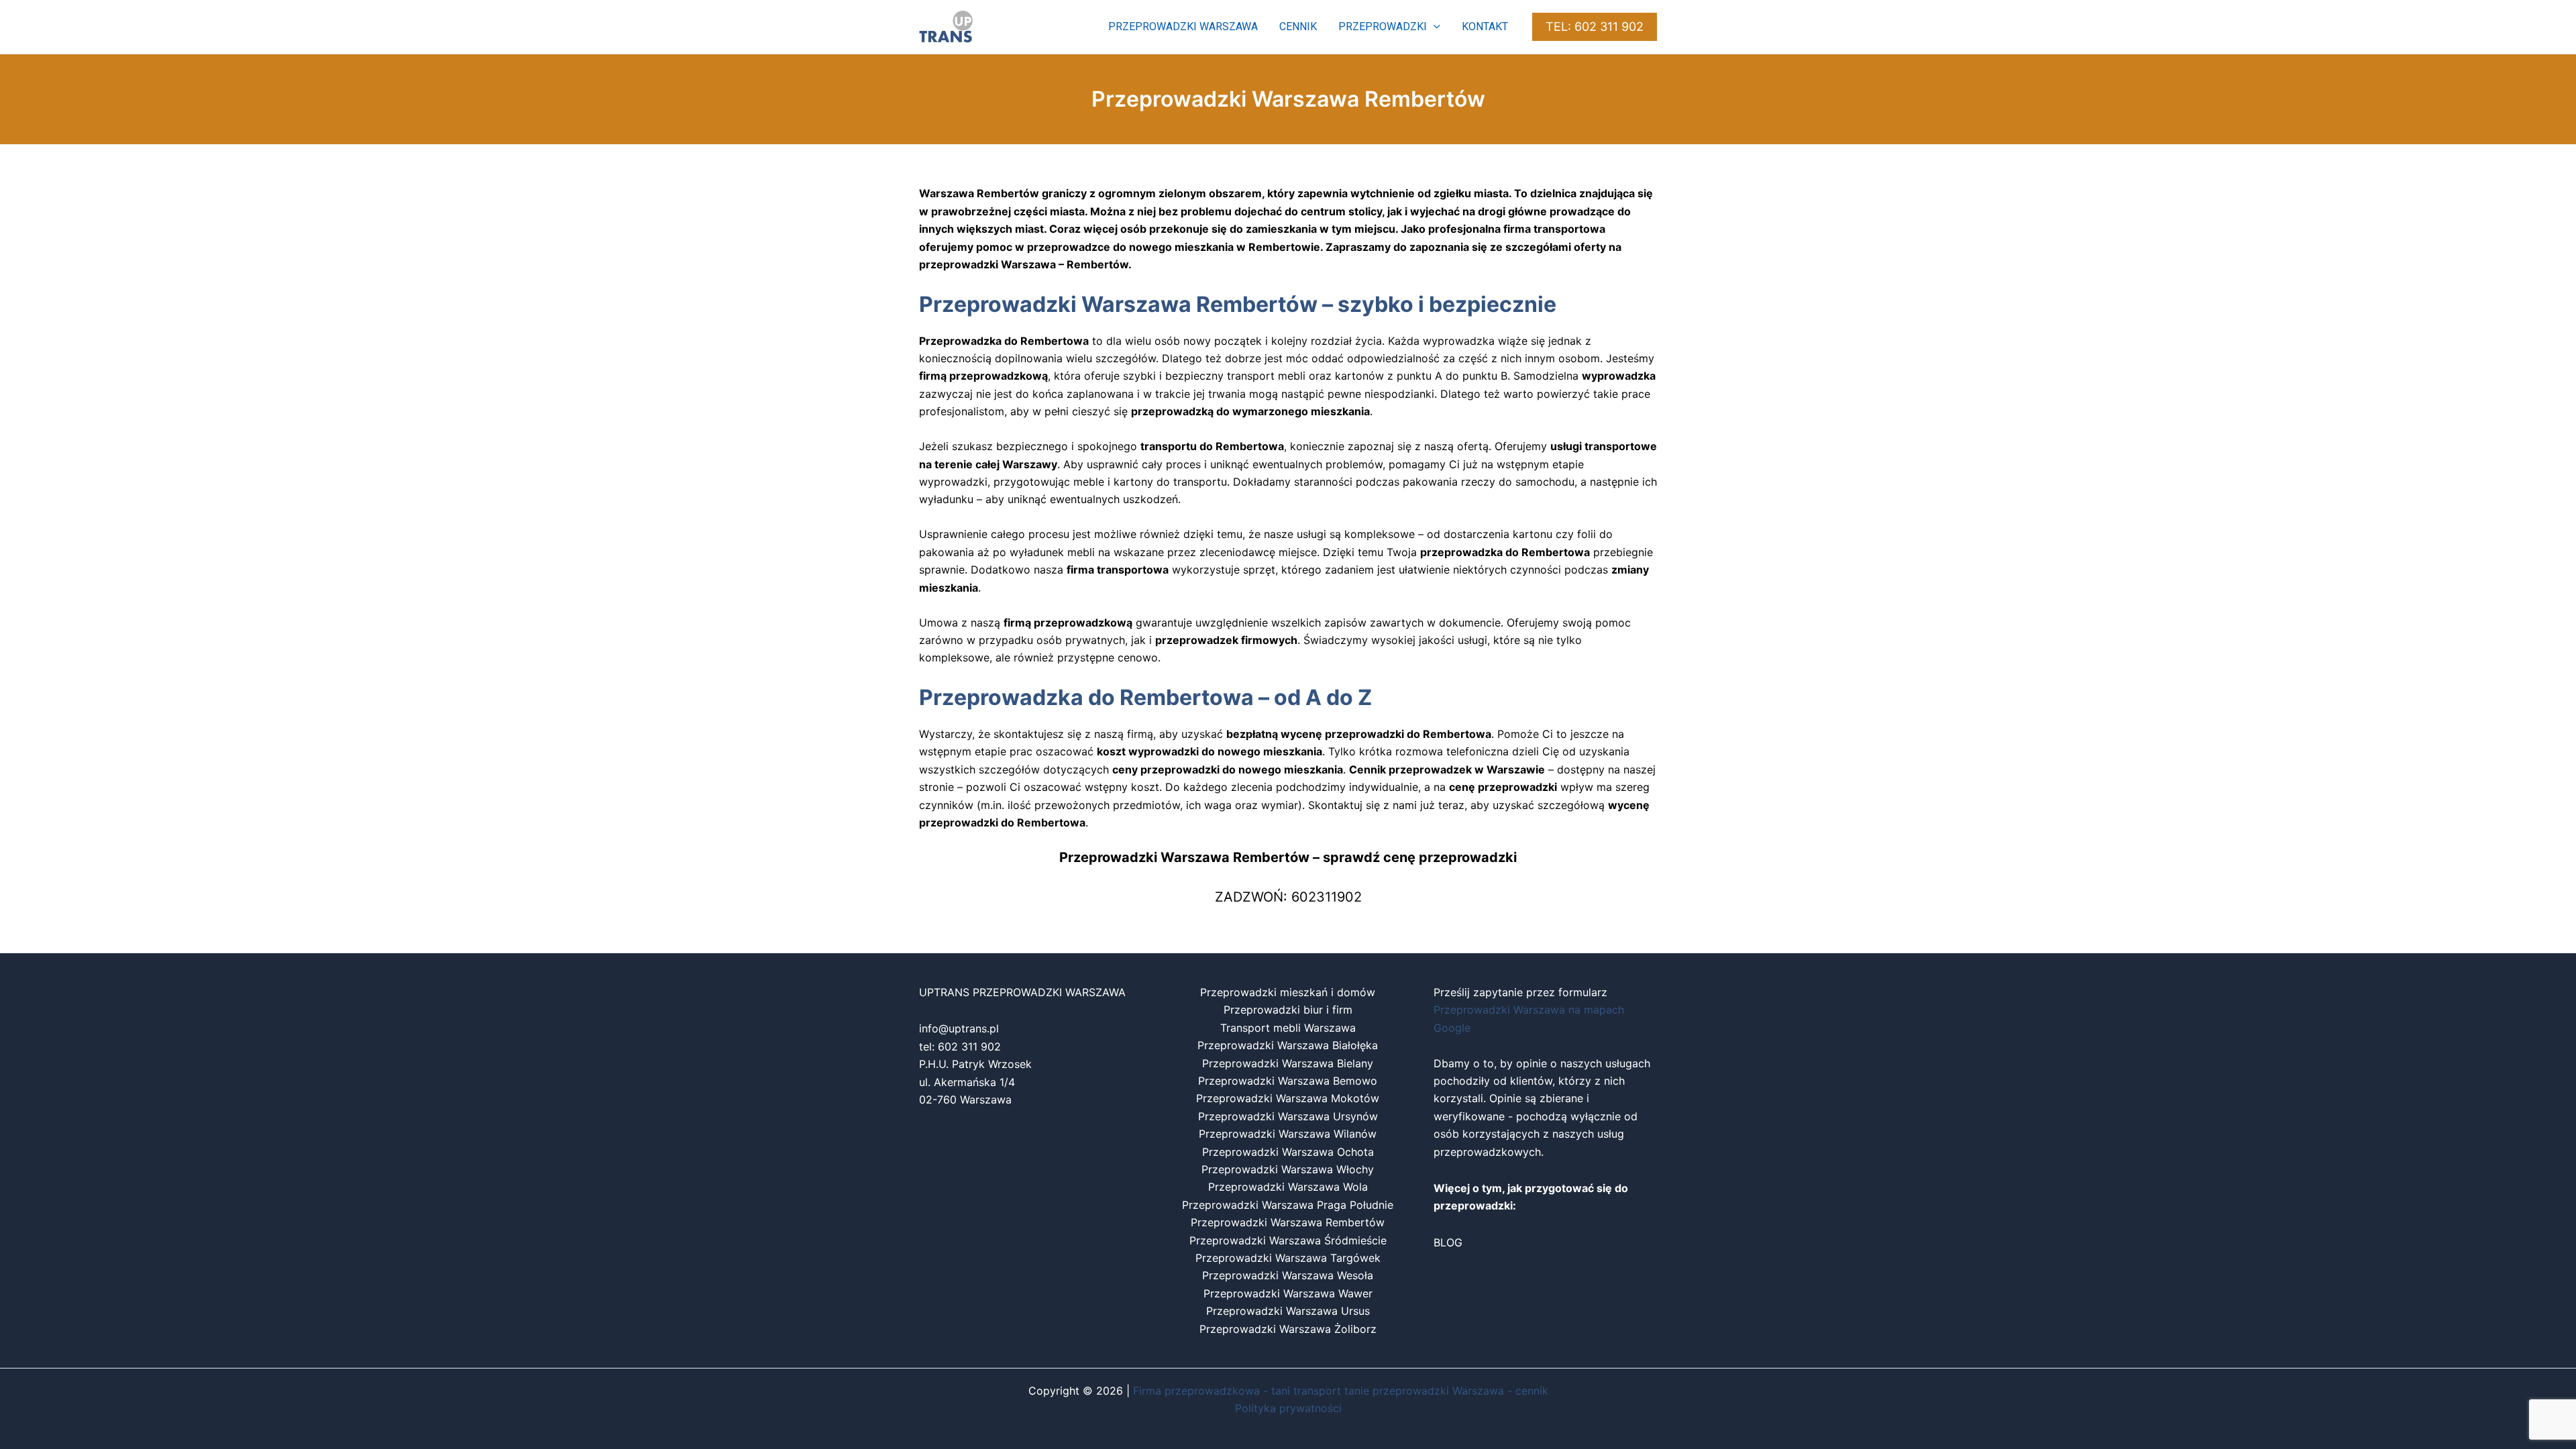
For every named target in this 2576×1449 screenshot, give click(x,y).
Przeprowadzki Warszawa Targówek (1288, 1258)
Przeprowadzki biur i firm (1288, 1010)
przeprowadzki (1383, 26)
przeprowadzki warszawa (1183, 26)
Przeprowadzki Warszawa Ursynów (1288, 1116)
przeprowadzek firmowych (1226, 640)
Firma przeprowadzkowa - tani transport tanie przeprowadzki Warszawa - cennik (1341, 1391)
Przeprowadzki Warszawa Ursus (1288, 1311)
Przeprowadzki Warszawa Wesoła (1288, 1275)
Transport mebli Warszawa (1288, 1028)
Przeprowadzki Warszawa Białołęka (1288, 1045)
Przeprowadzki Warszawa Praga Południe (1288, 1205)
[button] (1434, 27)
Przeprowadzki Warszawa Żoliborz (1288, 1329)
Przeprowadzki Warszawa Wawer (1288, 1293)
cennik (1298, 26)
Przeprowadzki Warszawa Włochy (1288, 1169)
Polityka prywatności (1288, 1408)
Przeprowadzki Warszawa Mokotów (1288, 1098)
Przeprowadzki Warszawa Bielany (1288, 1063)
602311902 (1327, 897)
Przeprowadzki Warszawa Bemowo (1288, 1081)
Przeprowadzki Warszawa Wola (1288, 1187)
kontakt (1485, 26)
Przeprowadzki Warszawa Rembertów (1288, 1222)
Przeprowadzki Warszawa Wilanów (1288, 1134)
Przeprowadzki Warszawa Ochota (1288, 1152)
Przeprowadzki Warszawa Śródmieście (1288, 1240)
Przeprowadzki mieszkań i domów (1288, 992)
